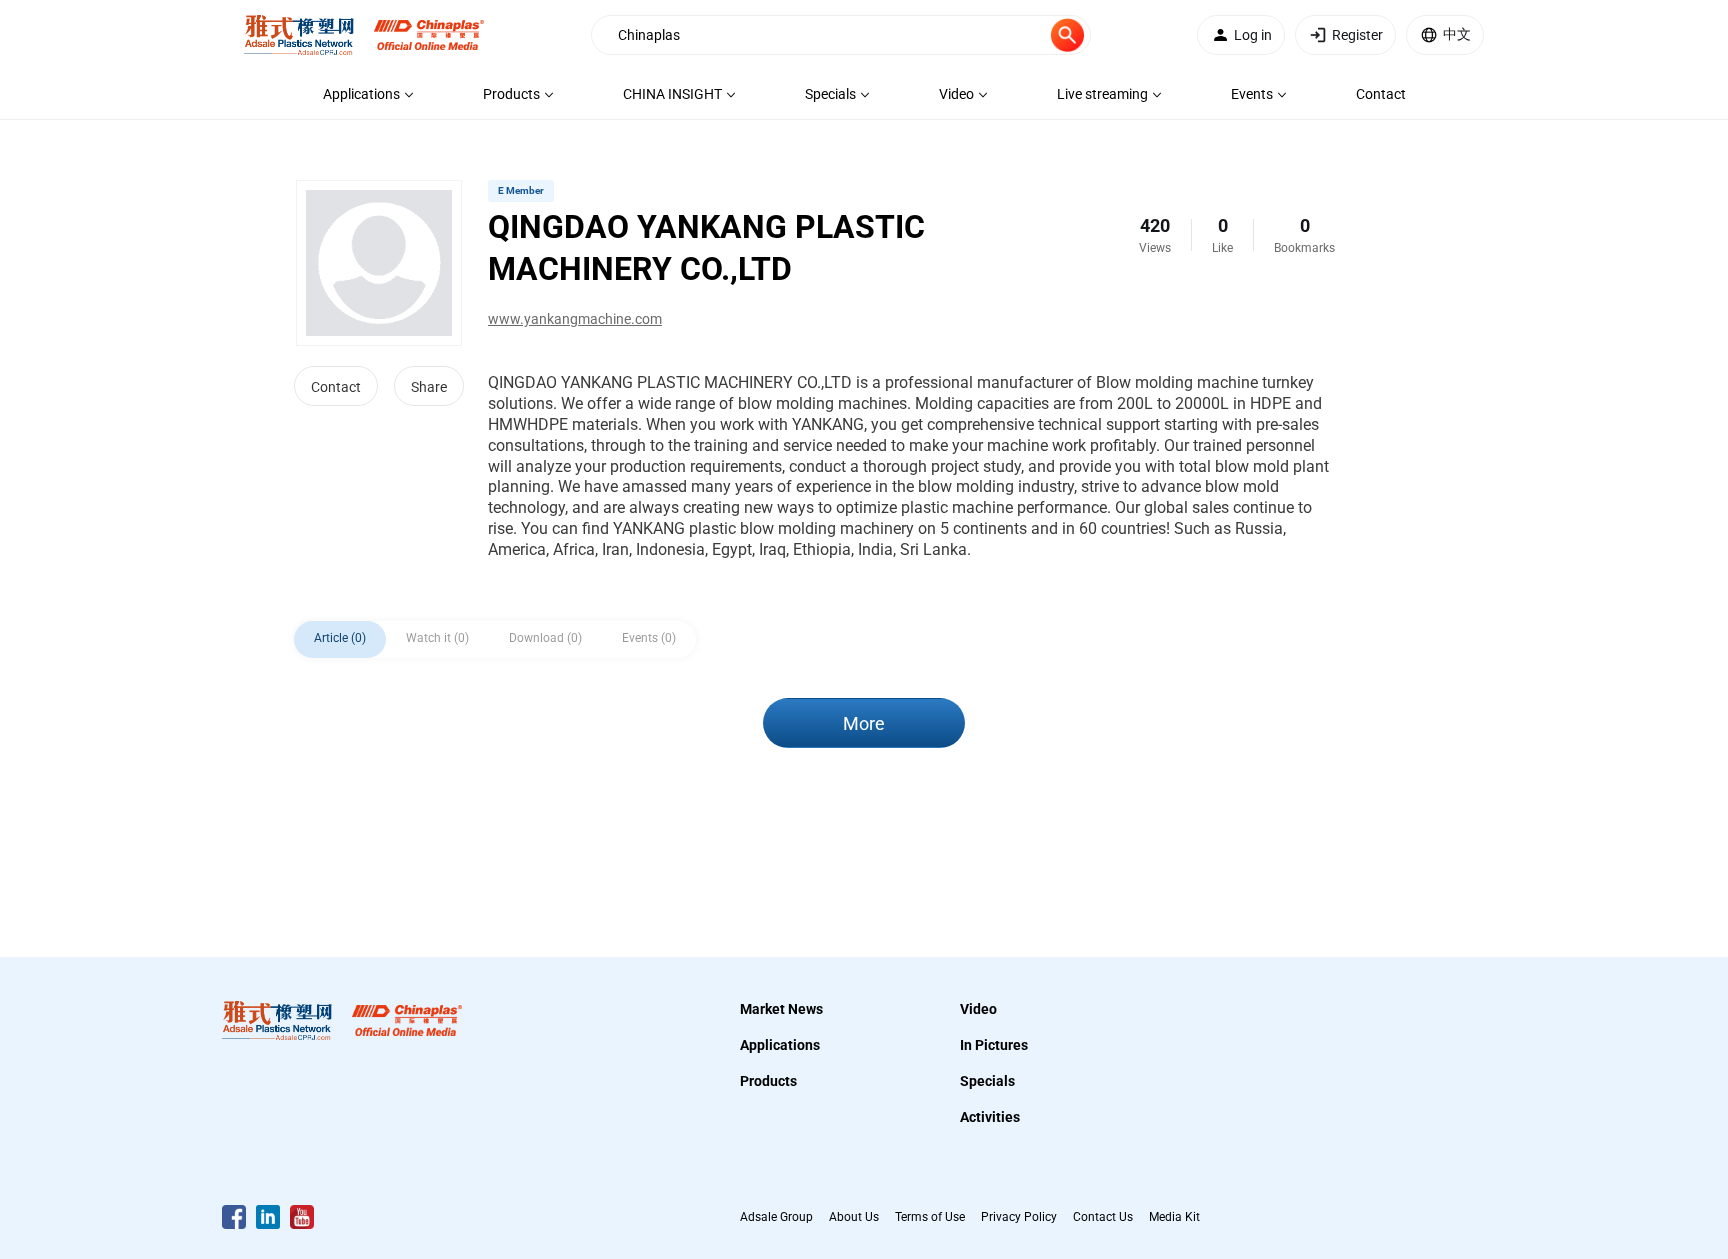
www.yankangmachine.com (575, 319)
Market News (781, 1009)
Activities (990, 1117)
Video (978, 1009)
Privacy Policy (1019, 1217)
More (864, 723)
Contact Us (1103, 1217)
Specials (987, 1081)
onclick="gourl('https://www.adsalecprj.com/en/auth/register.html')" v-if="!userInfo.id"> (1357, 35)
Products (768, 1081)
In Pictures (994, 1045)
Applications (780, 1045)
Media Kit (1174, 1217)
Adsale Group (776, 1217)
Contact (336, 387)
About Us (854, 1217)
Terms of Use (930, 1217)
